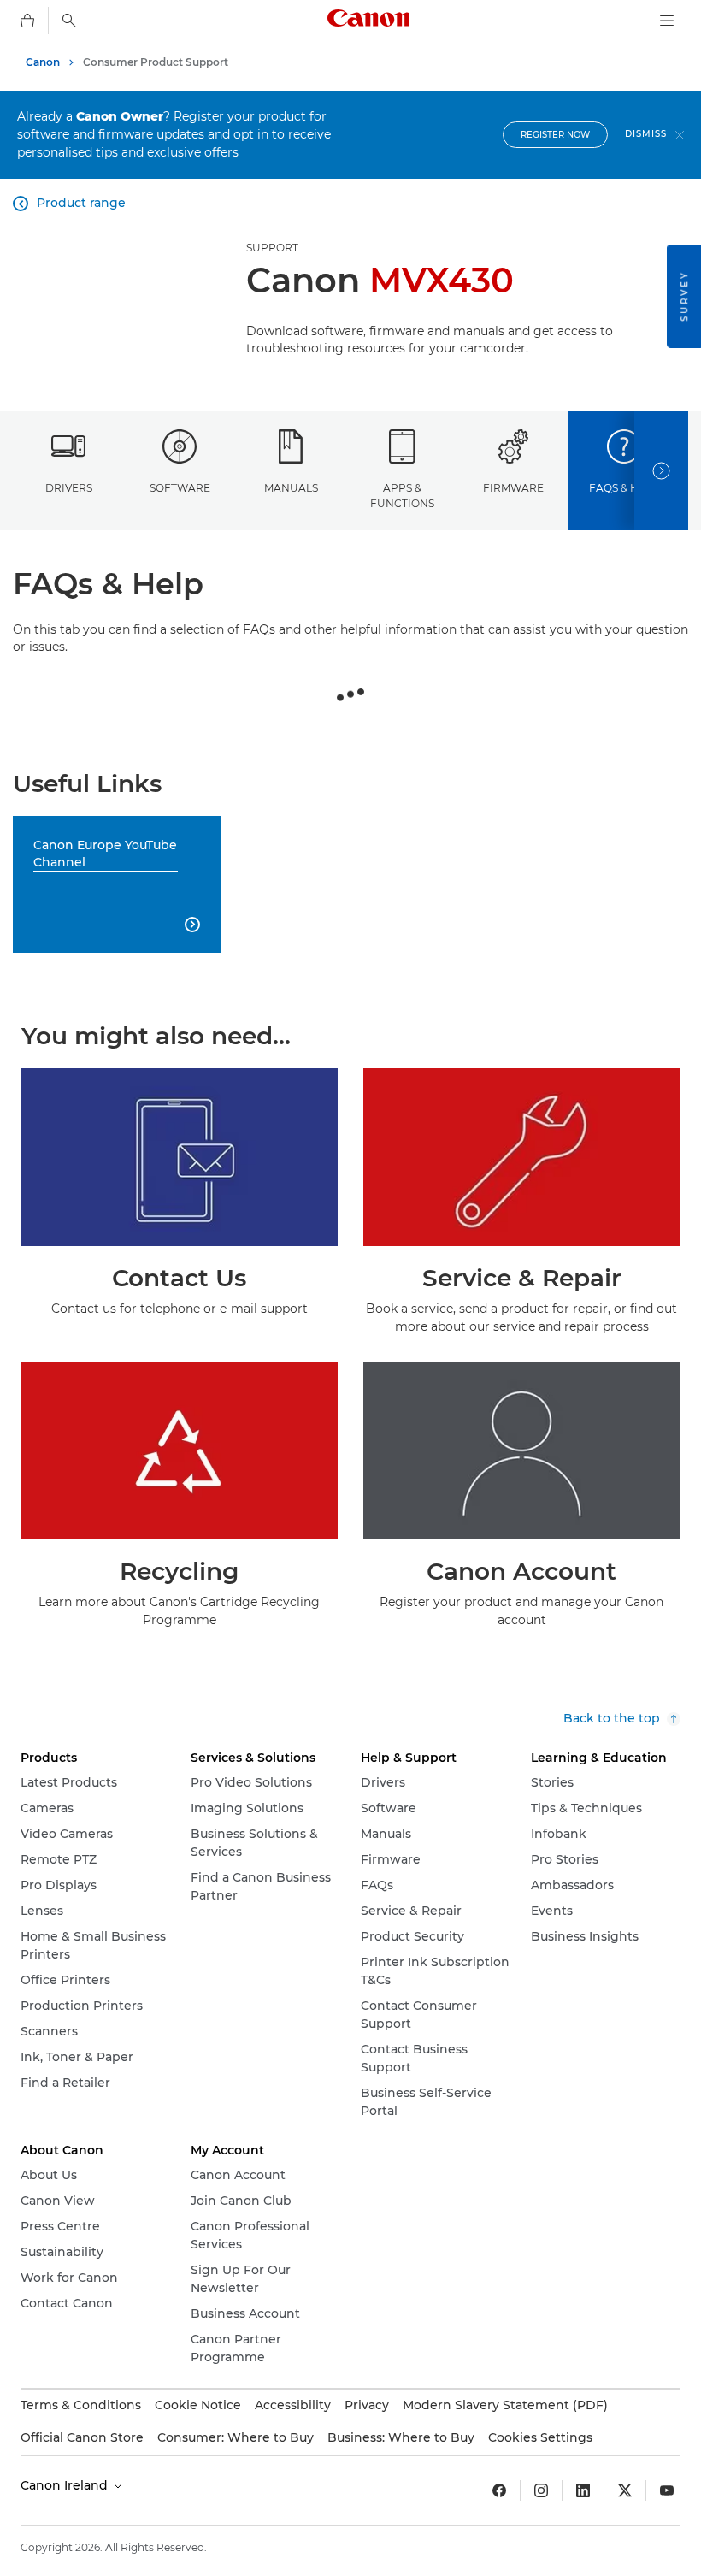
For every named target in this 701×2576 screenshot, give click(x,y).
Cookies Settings (540, 2437)
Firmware (513, 488)
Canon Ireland (66, 2485)
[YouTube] (667, 2490)
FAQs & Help (624, 488)
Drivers (69, 488)
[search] (69, 21)
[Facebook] (499, 2490)
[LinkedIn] (583, 2490)
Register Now (555, 135)
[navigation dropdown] (667, 21)
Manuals (291, 488)
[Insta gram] (541, 2490)
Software (180, 488)
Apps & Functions (402, 495)
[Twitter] (625, 2490)
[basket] (27, 21)
